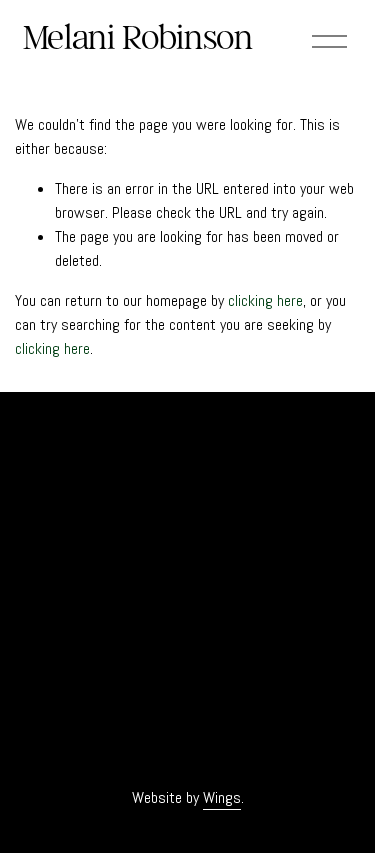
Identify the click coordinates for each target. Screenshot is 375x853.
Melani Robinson (138, 37)
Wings (222, 797)
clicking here (265, 300)
